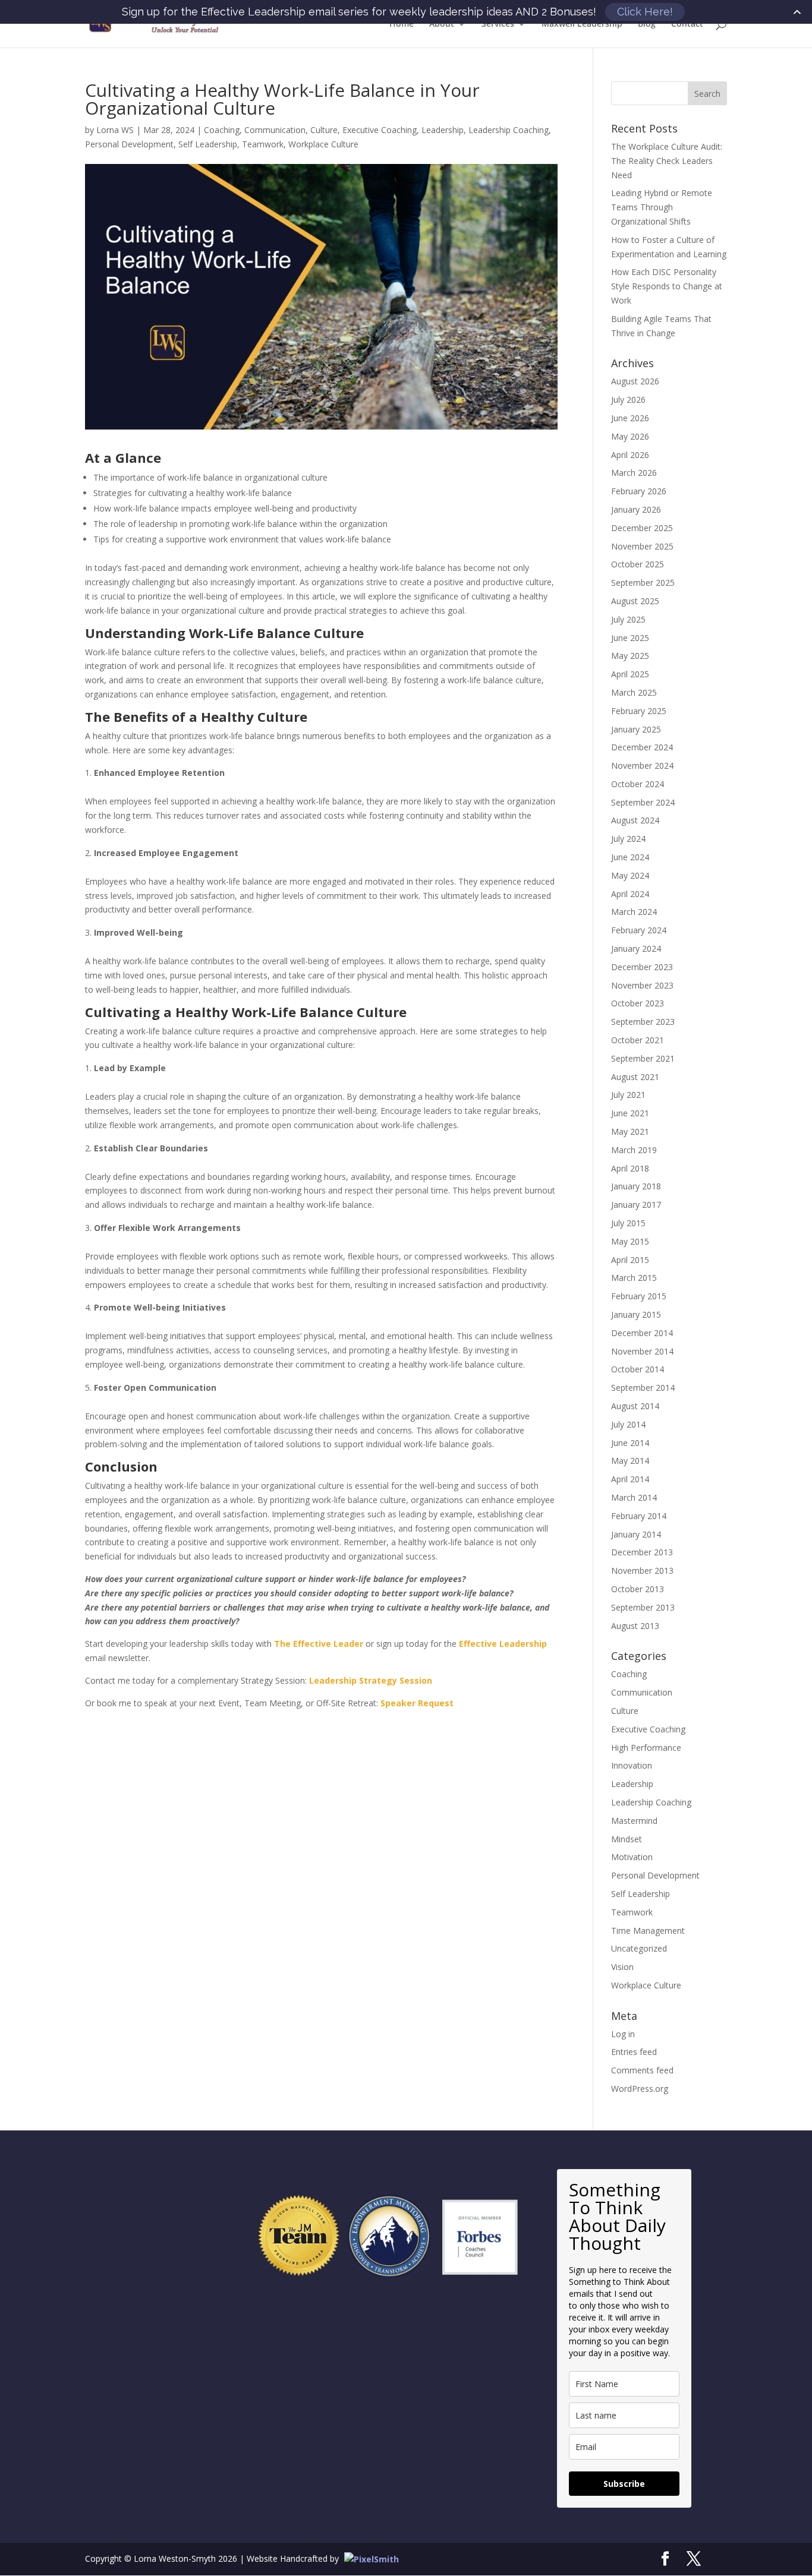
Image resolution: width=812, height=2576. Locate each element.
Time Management (648, 1931)
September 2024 (643, 802)
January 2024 (636, 948)
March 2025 (634, 692)
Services (498, 24)
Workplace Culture (323, 144)
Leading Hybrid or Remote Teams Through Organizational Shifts (662, 207)
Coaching (222, 130)
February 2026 (639, 491)
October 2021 (638, 1040)
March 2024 (634, 912)
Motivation (632, 1857)
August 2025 (635, 601)
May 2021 (630, 1131)
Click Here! (645, 12)
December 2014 (642, 1333)
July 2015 (628, 1223)
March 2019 (634, 1150)
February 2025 (639, 711)
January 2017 (636, 1205)
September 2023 (643, 1022)
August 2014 (635, 1406)
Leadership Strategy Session (371, 1680)
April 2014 (630, 1479)
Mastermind (634, 1821)
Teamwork (263, 144)
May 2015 (630, 1241)
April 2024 (630, 894)
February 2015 (639, 1296)
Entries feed (634, 2052)
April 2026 (630, 455)
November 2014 (642, 1351)
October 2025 (638, 564)
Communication (275, 130)
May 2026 (630, 436)
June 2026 (630, 418)
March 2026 (634, 473)
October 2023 (638, 1003)
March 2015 (634, 1278)
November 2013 (642, 1570)
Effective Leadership (503, 1644)
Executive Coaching (380, 130)
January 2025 (636, 729)
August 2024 (635, 820)
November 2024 (642, 765)
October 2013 (638, 1589)
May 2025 (630, 656)
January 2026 (636, 509)
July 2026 (628, 400)
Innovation (632, 1765)
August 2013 (635, 1626)
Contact (687, 24)
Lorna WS (115, 130)
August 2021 (635, 1077)
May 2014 (630, 1461)
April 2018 (630, 1168)
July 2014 (628, 1424)
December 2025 (642, 528)
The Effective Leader (319, 1644)
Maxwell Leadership (582, 24)
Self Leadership (208, 144)
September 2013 (643, 1607)
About (442, 24)
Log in (623, 2034)
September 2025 (643, 583)
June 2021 (630, 1113)
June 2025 (630, 638)
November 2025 (642, 546)
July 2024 (628, 839)
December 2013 (642, 1552)
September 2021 (643, 1058)
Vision (622, 1967)
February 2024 (639, 930)
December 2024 (642, 747)
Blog (647, 24)
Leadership (443, 130)
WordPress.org (640, 2089)
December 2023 (642, 967)
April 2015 (630, 1260)
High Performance (646, 1748)
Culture (324, 130)
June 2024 (630, 857)
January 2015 (636, 1314)
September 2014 (643, 1388)
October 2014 (638, 1369)
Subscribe (624, 2484)
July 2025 (628, 619)
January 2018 (636, 1186)
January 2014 (636, 1534)
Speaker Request (417, 1703)
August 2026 (635, 381)
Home (402, 24)
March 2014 (634, 1497)
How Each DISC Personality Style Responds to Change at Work (667, 286)
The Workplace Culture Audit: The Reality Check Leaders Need (667, 161)
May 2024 (630, 875)
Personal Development (129, 144)
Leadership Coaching (509, 130)
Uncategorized (639, 1948)
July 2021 (628, 1095)
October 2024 (638, 784)
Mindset (627, 1839)
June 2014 (630, 1443)
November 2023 (642, 985)
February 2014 (639, 1516)
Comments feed (642, 2070)
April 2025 (630, 674)
